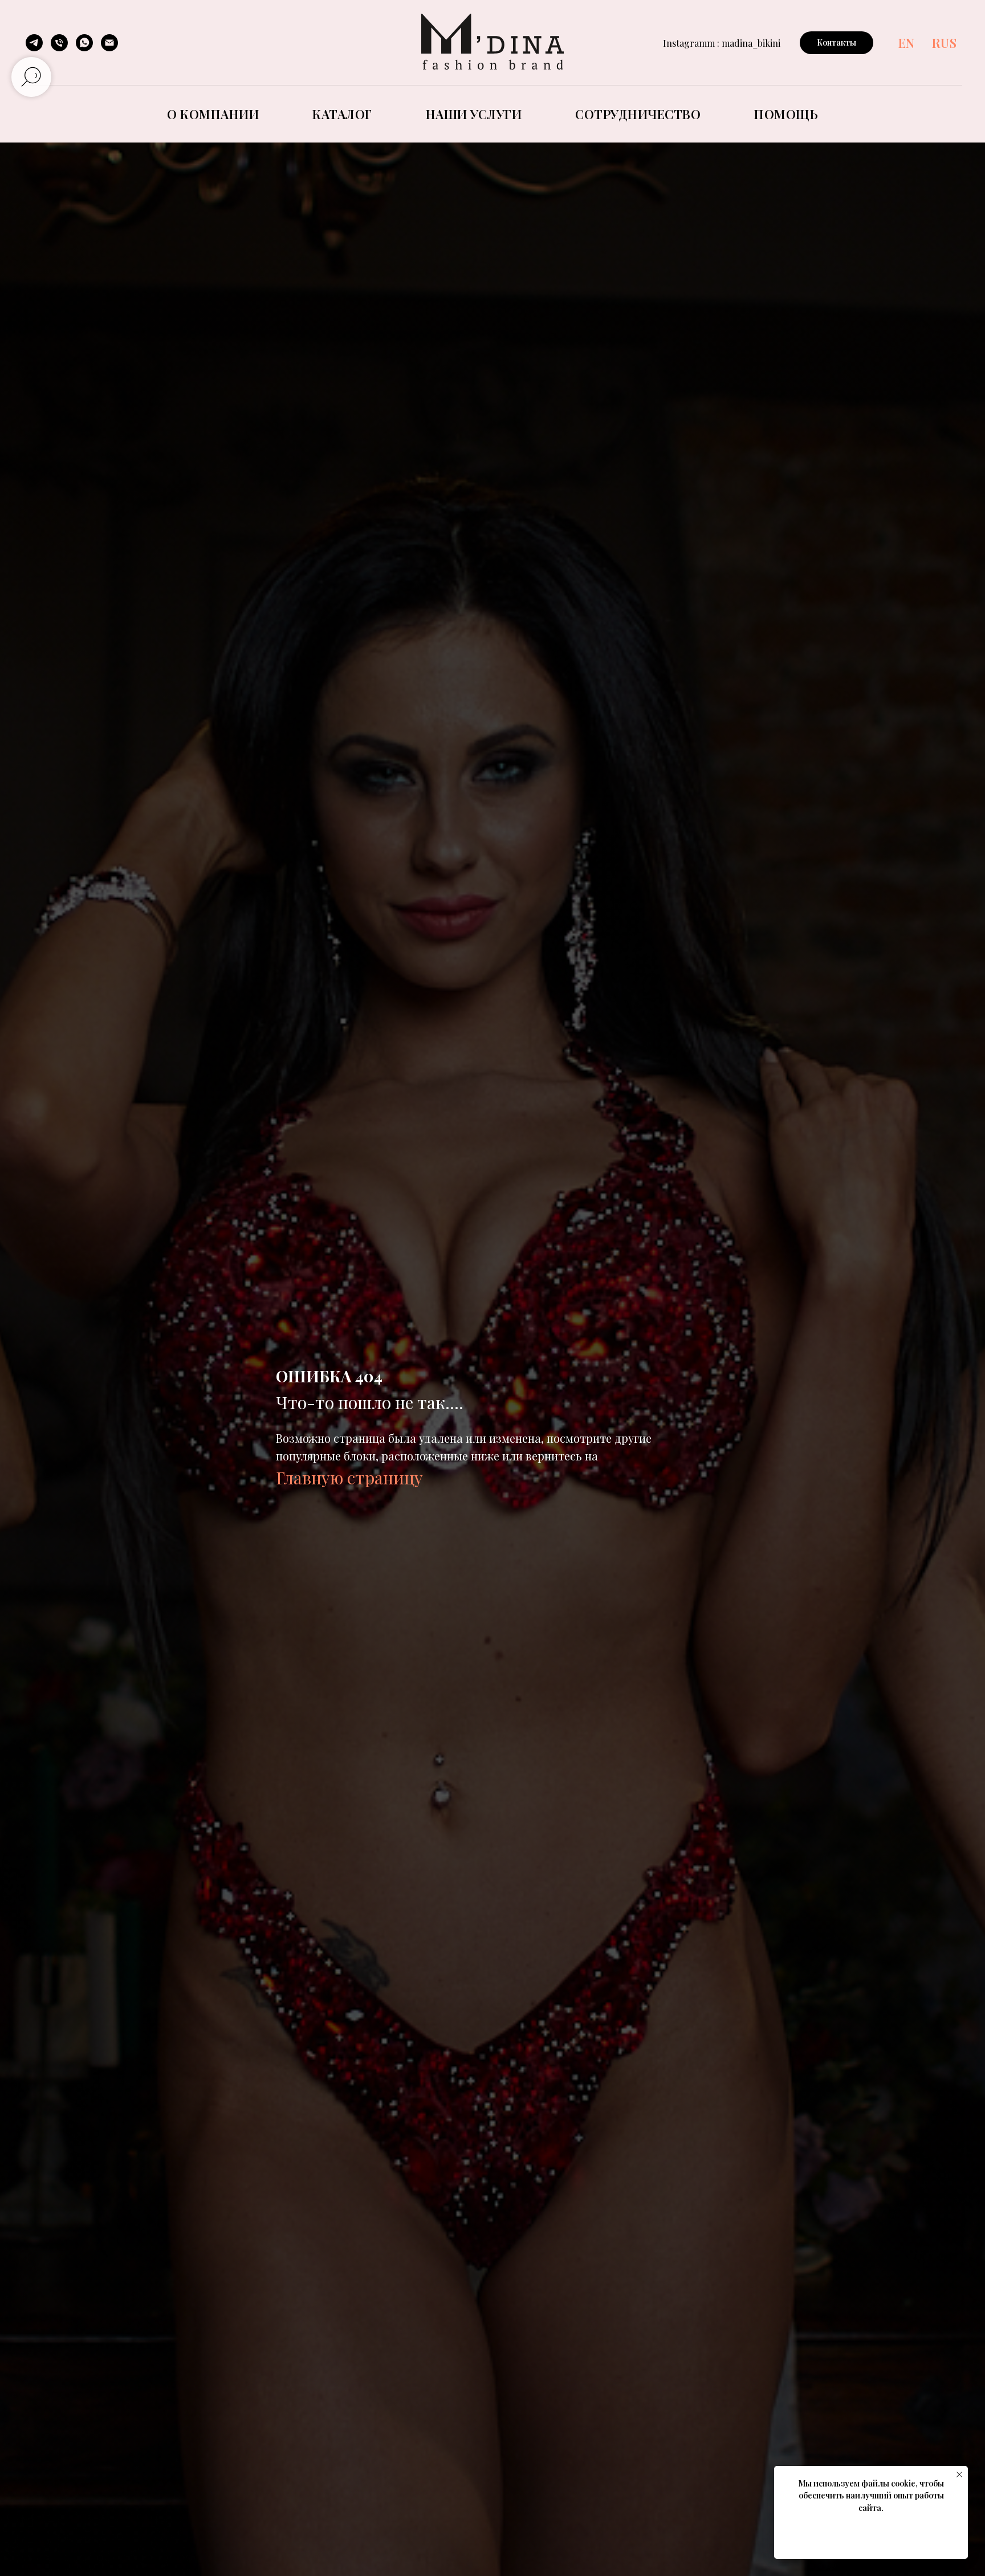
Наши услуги (474, 114)
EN (907, 43)
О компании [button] (213, 114)
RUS (945, 43)
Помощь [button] (786, 114)
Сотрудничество (638, 114)
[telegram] (34, 43)
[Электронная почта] (109, 43)
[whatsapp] (84, 43)
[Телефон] (59, 43)
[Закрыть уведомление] (959, 2475)
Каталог (342, 114)
